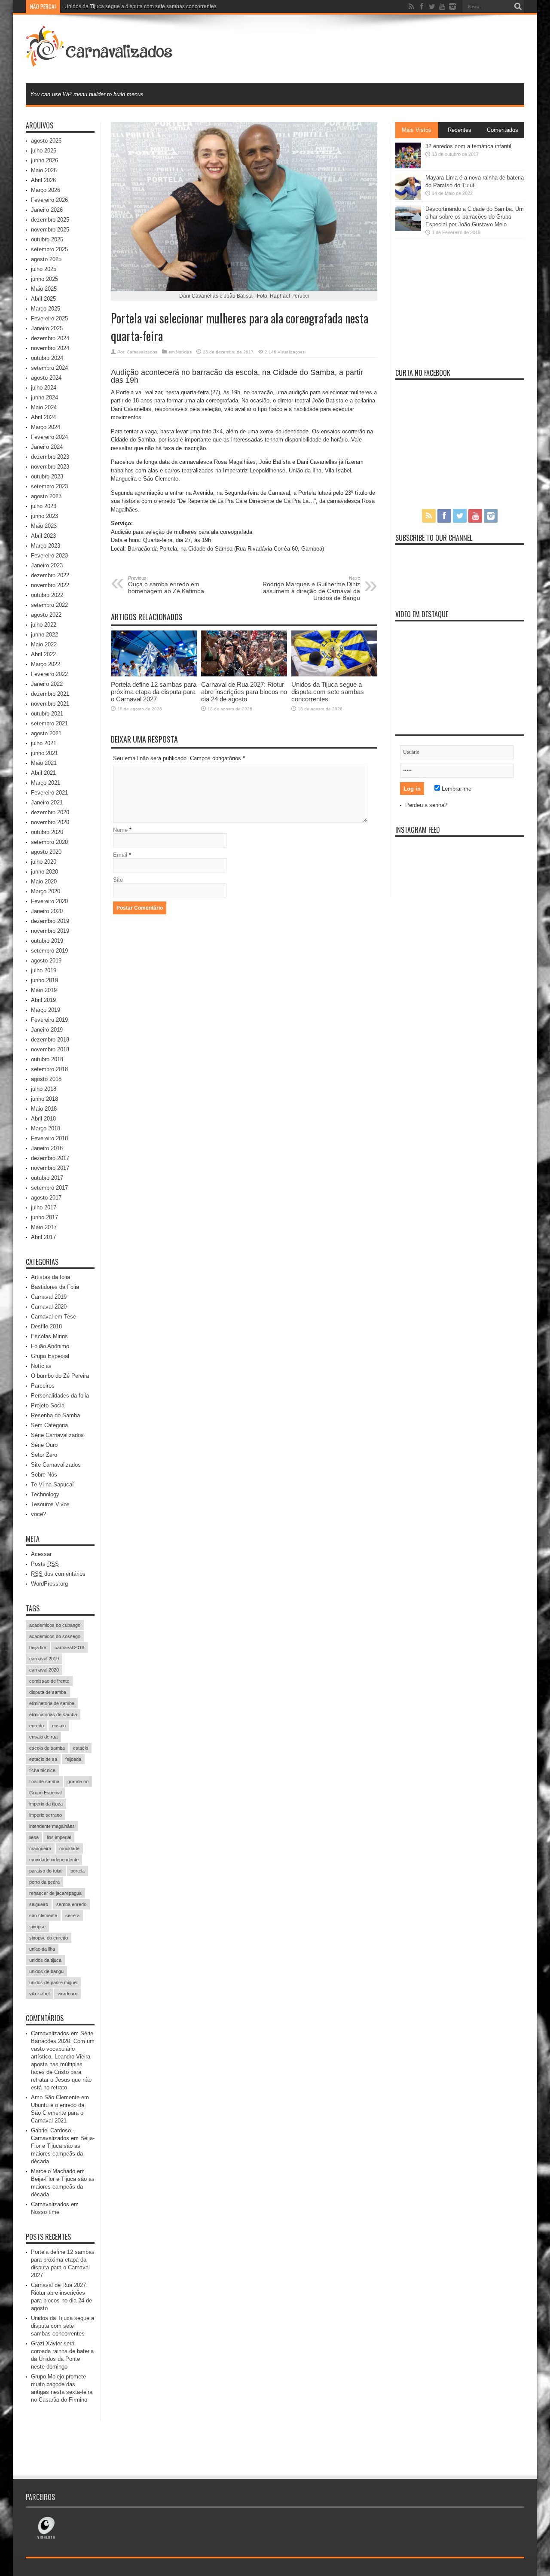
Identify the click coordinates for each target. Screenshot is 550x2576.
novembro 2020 (50, 822)
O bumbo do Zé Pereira (60, 1376)
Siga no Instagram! (465, 870)
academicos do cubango (55, 1625)
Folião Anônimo (50, 1346)
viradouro (67, 1994)
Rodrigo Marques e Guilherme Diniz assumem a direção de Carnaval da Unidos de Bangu (311, 588)
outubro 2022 (47, 595)
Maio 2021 (44, 763)
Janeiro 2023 (47, 565)
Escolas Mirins (49, 1336)
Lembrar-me (456, 789)
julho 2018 (44, 1089)
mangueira (40, 1848)
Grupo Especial (50, 1356)
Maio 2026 (44, 170)
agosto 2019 (46, 961)
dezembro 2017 (50, 1158)
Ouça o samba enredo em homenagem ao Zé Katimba (166, 585)
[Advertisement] (368, 48)
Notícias (184, 352)
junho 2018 (44, 1099)
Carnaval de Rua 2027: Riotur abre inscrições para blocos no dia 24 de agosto (244, 692)
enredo (37, 1726)
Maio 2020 (44, 882)
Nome (120, 830)
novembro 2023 (50, 467)
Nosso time (45, 2212)
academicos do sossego (55, 1636)
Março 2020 (46, 891)
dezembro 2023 (50, 457)
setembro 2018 (49, 1069)
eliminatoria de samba (52, 1703)
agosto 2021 (46, 733)
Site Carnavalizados (56, 1465)
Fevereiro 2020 (49, 901)
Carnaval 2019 (49, 1297)
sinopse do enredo (49, 1938)
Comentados (503, 130)
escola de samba (47, 1748)
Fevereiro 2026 (49, 200)
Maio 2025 (44, 289)
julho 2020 (44, 862)
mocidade (69, 1848)
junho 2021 (44, 753)
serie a (72, 1915)
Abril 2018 (43, 1119)
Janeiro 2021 (47, 802)
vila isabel (39, 1994)
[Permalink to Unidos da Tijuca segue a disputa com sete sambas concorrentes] (334, 674)
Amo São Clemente (55, 2097)
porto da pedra (44, 1882)
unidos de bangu (46, 1971)
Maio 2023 (44, 526)
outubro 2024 (47, 358)
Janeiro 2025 (47, 328)
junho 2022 (44, 635)
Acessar (41, 1554)
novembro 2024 (50, 348)
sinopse (37, 1927)
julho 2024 (44, 388)
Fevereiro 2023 (49, 556)
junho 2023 (44, 516)
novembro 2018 (50, 1049)
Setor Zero (44, 1455)
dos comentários (58, 1574)
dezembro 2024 (50, 338)
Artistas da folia (50, 1277)
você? (38, 1514)
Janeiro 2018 (47, 1148)
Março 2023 (46, 546)
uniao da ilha (42, 1949)
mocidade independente (54, 1860)
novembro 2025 (50, 230)
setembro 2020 (49, 842)
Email (120, 855)
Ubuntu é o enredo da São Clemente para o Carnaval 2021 (58, 2113)
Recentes (460, 130)
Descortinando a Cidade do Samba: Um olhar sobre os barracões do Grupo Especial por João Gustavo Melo (475, 217)
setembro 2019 (49, 951)
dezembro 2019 (50, 921)
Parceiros (43, 1386)
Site (118, 880)
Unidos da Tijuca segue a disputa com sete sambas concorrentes (141, 6)
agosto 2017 (46, 1198)
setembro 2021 (49, 723)
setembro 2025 (49, 249)
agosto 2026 (46, 141)
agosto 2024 (46, 378)
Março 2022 (46, 664)
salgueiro (39, 1904)
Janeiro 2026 (47, 210)
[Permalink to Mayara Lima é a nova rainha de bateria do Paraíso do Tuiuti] (408, 198)
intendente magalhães (52, 1826)
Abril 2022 (43, 654)
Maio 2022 (44, 644)
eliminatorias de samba (53, 1714)
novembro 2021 (50, 704)
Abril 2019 (43, 1000)
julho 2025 (44, 269)
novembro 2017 (50, 1168)
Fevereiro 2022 (49, 674)
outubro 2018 (47, 1059)
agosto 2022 (46, 615)
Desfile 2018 (46, 1326)
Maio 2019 (44, 990)
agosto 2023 (46, 496)
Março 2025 (46, 309)
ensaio (59, 1726)
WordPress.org (49, 1584)
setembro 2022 (49, 605)
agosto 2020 (46, 852)
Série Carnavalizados (57, 1435)
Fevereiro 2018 (49, 1138)
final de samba (44, 1781)
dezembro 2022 (50, 575)
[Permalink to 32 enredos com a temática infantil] (408, 166)
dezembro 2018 (50, 1040)
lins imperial (59, 1837)
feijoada (73, 1759)
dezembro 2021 (50, 694)
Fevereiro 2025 (49, 318)
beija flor (38, 1647)
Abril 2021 (43, 773)
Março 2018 (46, 1128)
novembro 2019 (50, 931)
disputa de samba (48, 1692)
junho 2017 (44, 1217)
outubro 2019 (47, 941)
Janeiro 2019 (47, 1030)
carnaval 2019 (44, 1659)
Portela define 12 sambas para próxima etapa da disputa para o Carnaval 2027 (154, 692)
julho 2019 (44, 970)
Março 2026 (46, 190)
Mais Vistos (417, 130)
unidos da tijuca (45, 1960)
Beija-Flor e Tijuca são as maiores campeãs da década (63, 2187)
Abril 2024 (43, 417)
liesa (34, 1837)
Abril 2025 (43, 299)
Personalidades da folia (60, 1396)
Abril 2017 (43, 1237)
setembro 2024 (49, 368)
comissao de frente (49, 1681)
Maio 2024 (44, 407)
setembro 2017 (49, 1188)
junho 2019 (44, 980)
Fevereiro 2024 (49, 437)
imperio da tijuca (46, 1804)
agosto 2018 (46, 1079)
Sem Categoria (49, 1425)
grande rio (78, 1781)
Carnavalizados (142, 352)
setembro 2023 (49, 486)
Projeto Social (48, 1405)
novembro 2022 (50, 585)
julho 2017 (44, 1207)
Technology (45, 1494)
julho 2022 (44, 625)
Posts (45, 1564)
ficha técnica (42, 1770)
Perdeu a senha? (426, 805)
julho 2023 (44, 506)
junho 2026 (44, 160)
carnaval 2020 (44, 1670)
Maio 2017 (44, 1227)
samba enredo (71, 1904)
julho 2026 (44, 151)
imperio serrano (46, 1815)
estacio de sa (43, 1759)
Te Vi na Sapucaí (52, 1484)
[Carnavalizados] (100, 62)
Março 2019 (46, 1010)
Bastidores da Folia (55, 1287)
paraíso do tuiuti (46, 1871)
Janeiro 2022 (47, 684)
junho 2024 (44, 397)
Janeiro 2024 (47, 447)
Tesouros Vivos (50, 1504)
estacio (81, 1748)
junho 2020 (44, 872)
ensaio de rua (43, 1737)
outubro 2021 (47, 714)
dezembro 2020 (50, 812)
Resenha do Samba (55, 1415)
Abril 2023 (43, 536)
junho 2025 (44, 279)
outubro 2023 (47, 477)
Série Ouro (44, 1445)
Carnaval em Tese (53, 1317)
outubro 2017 (47, 1178)
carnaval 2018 (69, 1647)
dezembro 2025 (50, 220)
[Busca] (518, 6)
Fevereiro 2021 (49, 793)
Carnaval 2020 (49, 1307)
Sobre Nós (44, 1475)
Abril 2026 (43, 180)
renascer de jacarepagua (55, 1893)
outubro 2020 (47, 832)
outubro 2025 (47, 239)
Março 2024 (46, 427)
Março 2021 (46, 783)
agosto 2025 (46, 259)
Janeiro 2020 (47, 911)
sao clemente (43, 1915)
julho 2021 (44, 743)
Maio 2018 (44, 1109)
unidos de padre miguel (53, 1982)
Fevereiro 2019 (49, 1020)
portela (78, 1871)
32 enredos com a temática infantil (468, 146)
